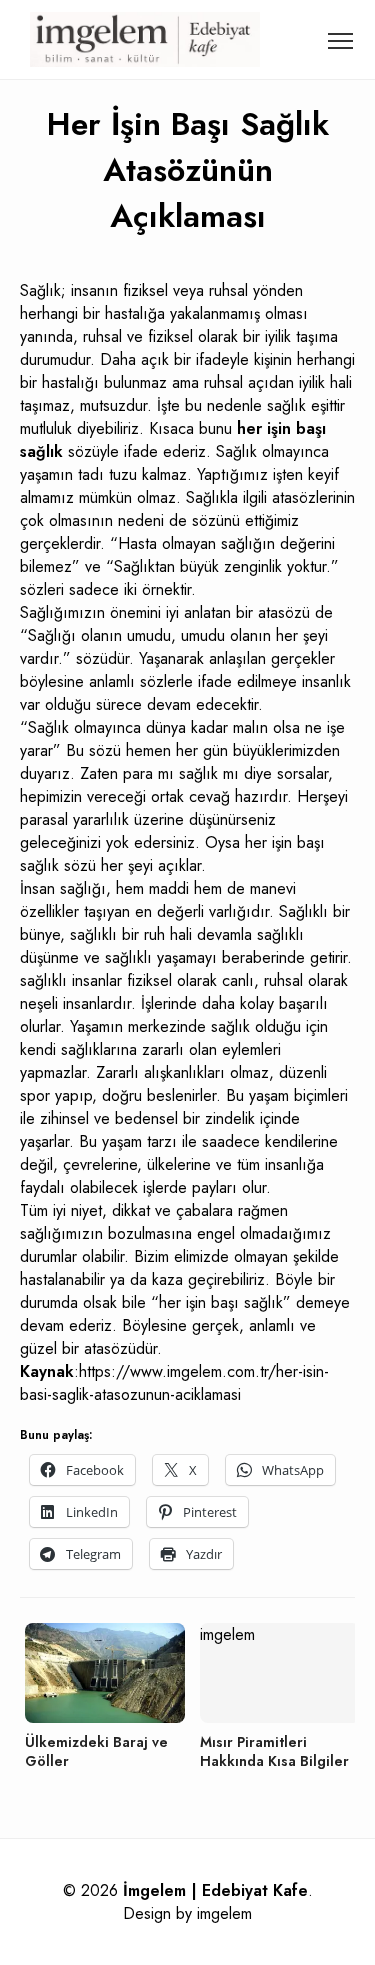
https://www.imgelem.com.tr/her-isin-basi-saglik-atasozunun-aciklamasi (174, 1383)
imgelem (224, 1913)
